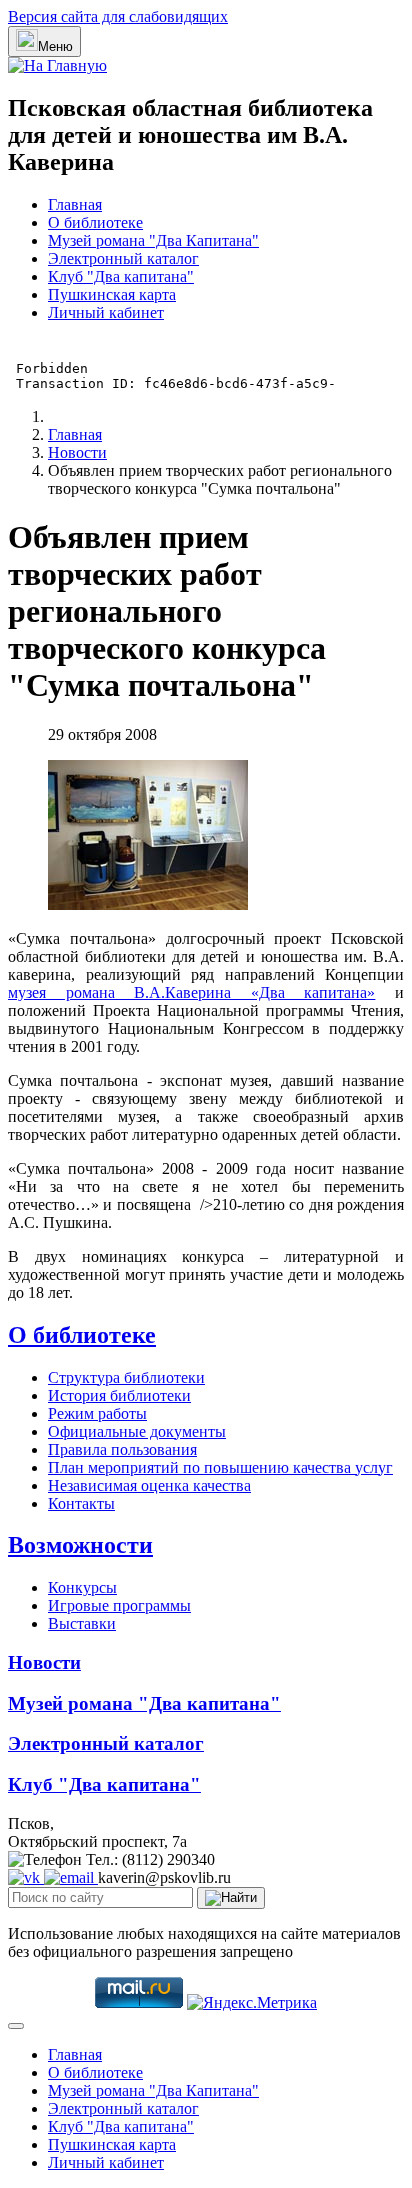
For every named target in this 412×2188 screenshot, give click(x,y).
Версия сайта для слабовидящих (118, 16)
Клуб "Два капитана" (121, 276)
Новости (44, 1662)
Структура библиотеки (126, 1377)
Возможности (80, 1545)
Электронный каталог (123, 258)
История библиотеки (119, 1395)
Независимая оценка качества (149, 1485)
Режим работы (97, 1413)
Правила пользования (122, 1449)
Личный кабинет (106, 312)
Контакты (81, 1503)
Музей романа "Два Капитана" (153, 240)
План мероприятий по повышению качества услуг (220, 1467)
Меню (55, 46)
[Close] (16, 2026)
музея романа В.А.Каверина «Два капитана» (191, 992)
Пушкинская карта (112, 294)
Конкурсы (82, 1587)
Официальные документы (137, 1431)
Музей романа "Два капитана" (144, 1703)
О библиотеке (95, 222)
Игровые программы (119, 1605)
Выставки (82, 1623)
